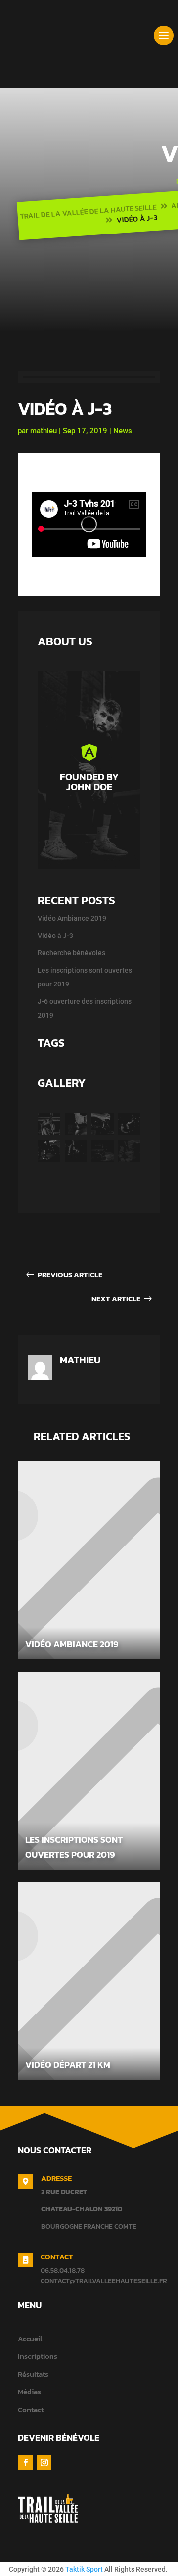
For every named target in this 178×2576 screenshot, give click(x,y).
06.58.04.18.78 (63, 2271)
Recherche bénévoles (71, 953)
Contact (31, 2410)
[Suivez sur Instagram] (44, 2463)
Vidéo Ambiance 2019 (72, 918)
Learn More (93, 819)
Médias (29, 2392)
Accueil (30, 2338)
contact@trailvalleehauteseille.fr (104, 2281)
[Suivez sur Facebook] (25, 2463)
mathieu (44, 431)
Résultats (33, 2374)
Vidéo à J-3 (55, 936)
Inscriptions (38, 2356)
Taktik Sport (84, 2569)
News (123, 431)
